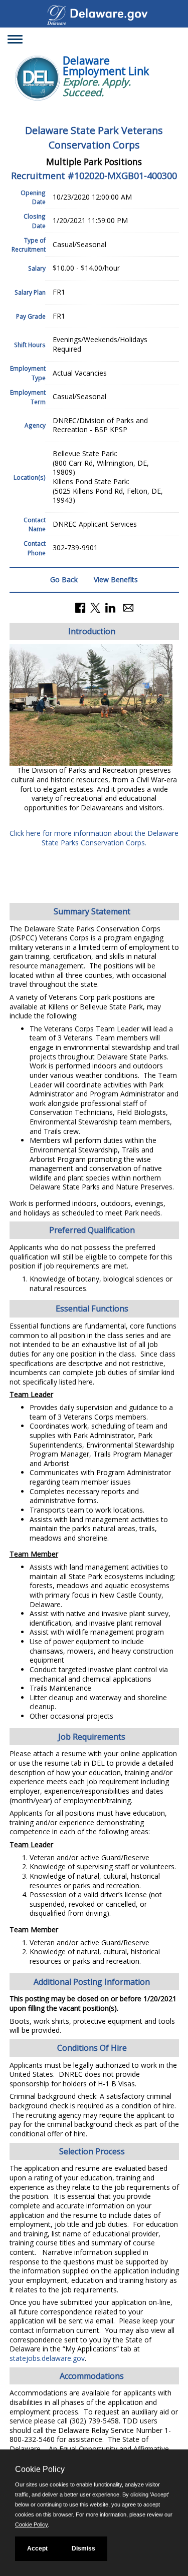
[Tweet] (95, 606)
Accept (37, 2548)
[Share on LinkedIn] (110, 606)
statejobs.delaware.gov (47, 2358)
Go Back (64, 579)
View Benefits (116, 579)
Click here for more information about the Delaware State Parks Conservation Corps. (94, 838)
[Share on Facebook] (80, 606)
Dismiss (83, 2548)
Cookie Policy (31, 2524)
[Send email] (128, 606)
